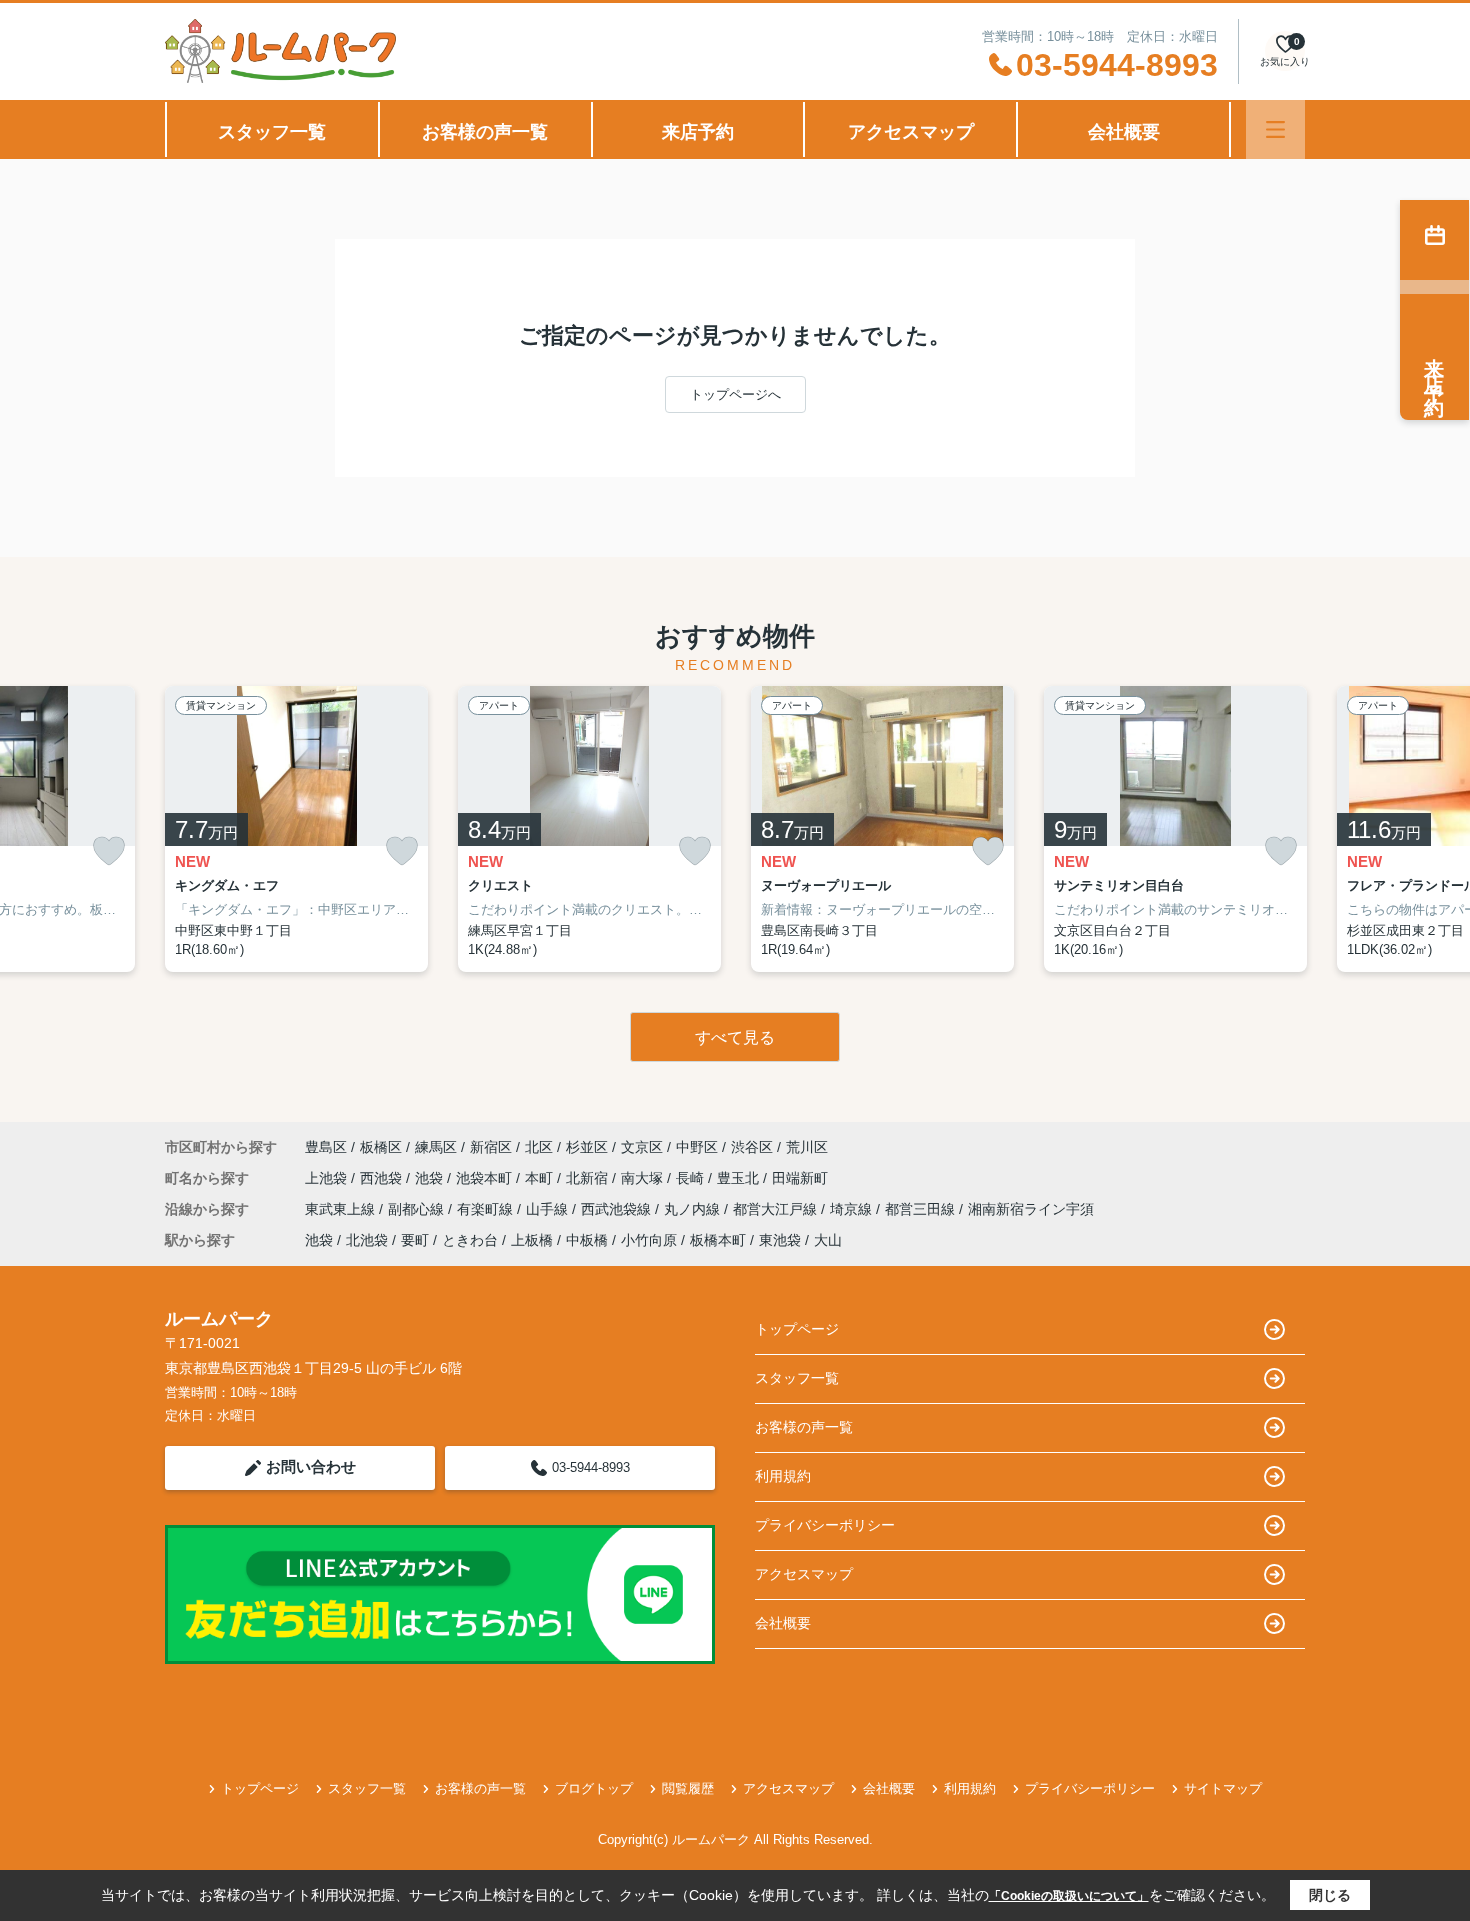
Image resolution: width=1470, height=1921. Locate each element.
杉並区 (587, 1147)
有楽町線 (487, 1209)
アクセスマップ (911, 132)
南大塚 (644, 1178)
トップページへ (735, 394)
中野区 (697, 1147)
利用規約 (783, 1476)
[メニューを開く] (1275, 129)
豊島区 (326, 1147)
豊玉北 (740, 1178)
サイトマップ (1223, 1788)
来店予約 (698, 132)
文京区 (642, 1147)
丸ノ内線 (694, 1209)
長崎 (692, 1178)
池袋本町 (486, 1178)
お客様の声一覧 (485, 132)
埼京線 (853, 1209)
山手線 (549, 1209)
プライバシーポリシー (825, 1525)
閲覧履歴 (688, 1788)
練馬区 (436, 1147)
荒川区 (807, 1147)
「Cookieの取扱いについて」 (1069, 1896)
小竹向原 (649, 1240)
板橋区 (381, 1147)
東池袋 (780, 1240)
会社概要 (1124, 132)
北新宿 (589, 1178)
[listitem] (296, 829)
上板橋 (532, 1240)
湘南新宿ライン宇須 (1031, 1209)
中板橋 (587, 1240)
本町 (541, 1178)
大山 (828, 1240)
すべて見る (735, 1037)
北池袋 (367, 1240)
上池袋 (328, 1178)
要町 (415, 1240)
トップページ (797, 1329)
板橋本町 (718, 1240)
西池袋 (383, 1178)
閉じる (1330, 1895)
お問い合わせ (311, 1466)
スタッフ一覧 (272, 132)
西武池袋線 (618, 1209)
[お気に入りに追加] (109, 851)
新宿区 (491, 1147)
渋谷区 (752, 1147)
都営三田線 (922, 1209)
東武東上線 (342, 1209)
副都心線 (418, 1209)
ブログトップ (594, 1788)
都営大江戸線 (777, 1209)
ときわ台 (470, 1240)
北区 (539, 1147)
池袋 (431, 1178)
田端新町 (800, 1178)
